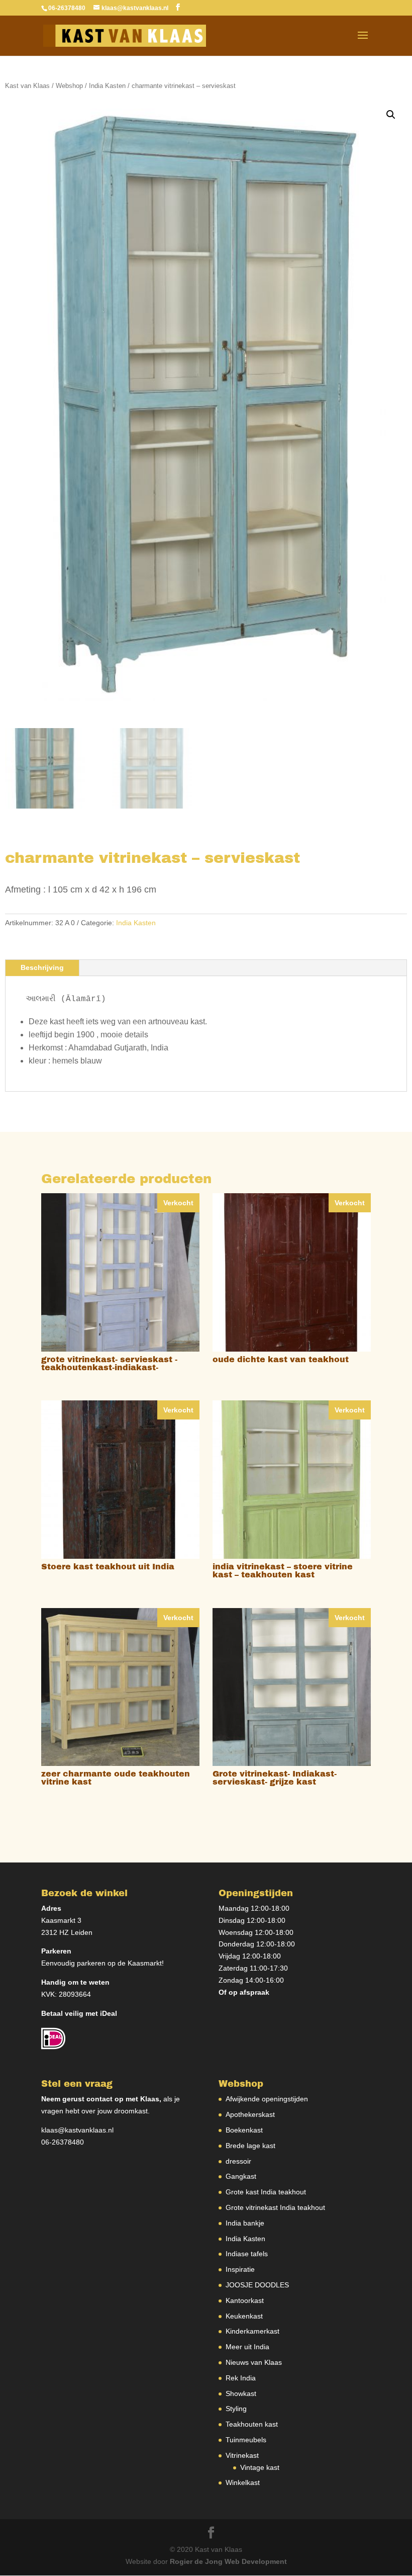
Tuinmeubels (246, 2440)
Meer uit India (247, 2347)
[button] (391, 115)
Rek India (241, 2378)
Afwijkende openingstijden (267, 2099)
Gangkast (241, 2176)
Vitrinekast (242, 2455)
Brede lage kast (250, 2146)
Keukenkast (244, 2316)
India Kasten (107, 86)
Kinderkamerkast (252, 2331)
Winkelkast (243, 2482)
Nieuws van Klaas (254, 2362)
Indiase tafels (247, 2254)
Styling (236, 2409)
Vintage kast (260, 2467)
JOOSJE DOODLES (257, 2285)
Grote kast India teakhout (266, 2192)
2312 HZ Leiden (67, 1932)
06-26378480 (63, 2142)
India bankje (245, 2223)
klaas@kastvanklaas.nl (77, 2130)
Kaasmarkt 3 (61, 1920)
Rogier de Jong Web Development (228, 2561)
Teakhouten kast (252, 2424)
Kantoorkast (245, 2300)
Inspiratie (240, 2269)
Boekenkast (244, 2130)
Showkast (241, 2393)
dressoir (238, 2161)
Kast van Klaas (27, 86)
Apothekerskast (250, 2114)
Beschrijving (42, 967)
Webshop (69, 86)
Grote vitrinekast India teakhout (275, 2207)
